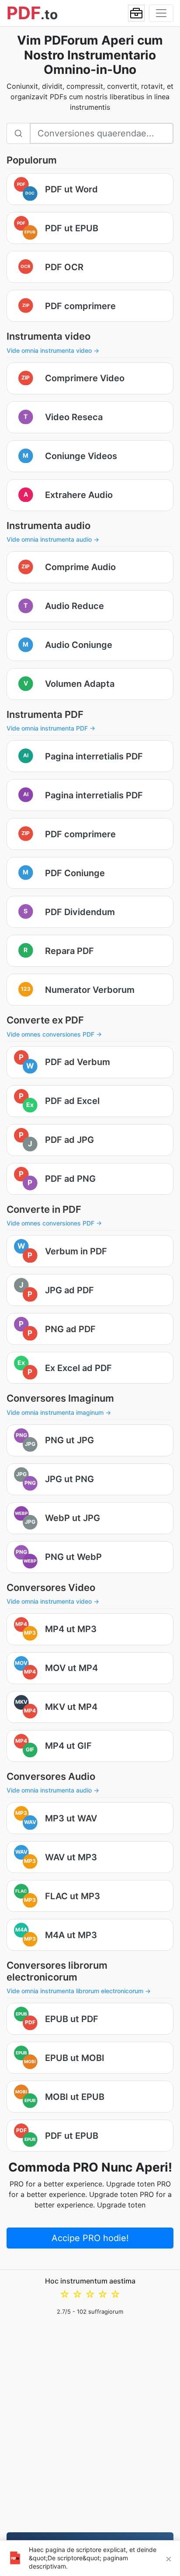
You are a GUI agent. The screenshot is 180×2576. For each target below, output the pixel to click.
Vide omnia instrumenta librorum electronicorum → (79, 1991)
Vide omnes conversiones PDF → (54, 1034)
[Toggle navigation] (161, 13)
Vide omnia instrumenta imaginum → (59, 1412)
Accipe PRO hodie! (90, 2238)
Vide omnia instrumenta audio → (53, 539)
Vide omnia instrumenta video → (53, 350)
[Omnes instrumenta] (136, 13)
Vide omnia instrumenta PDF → (51, 728)
